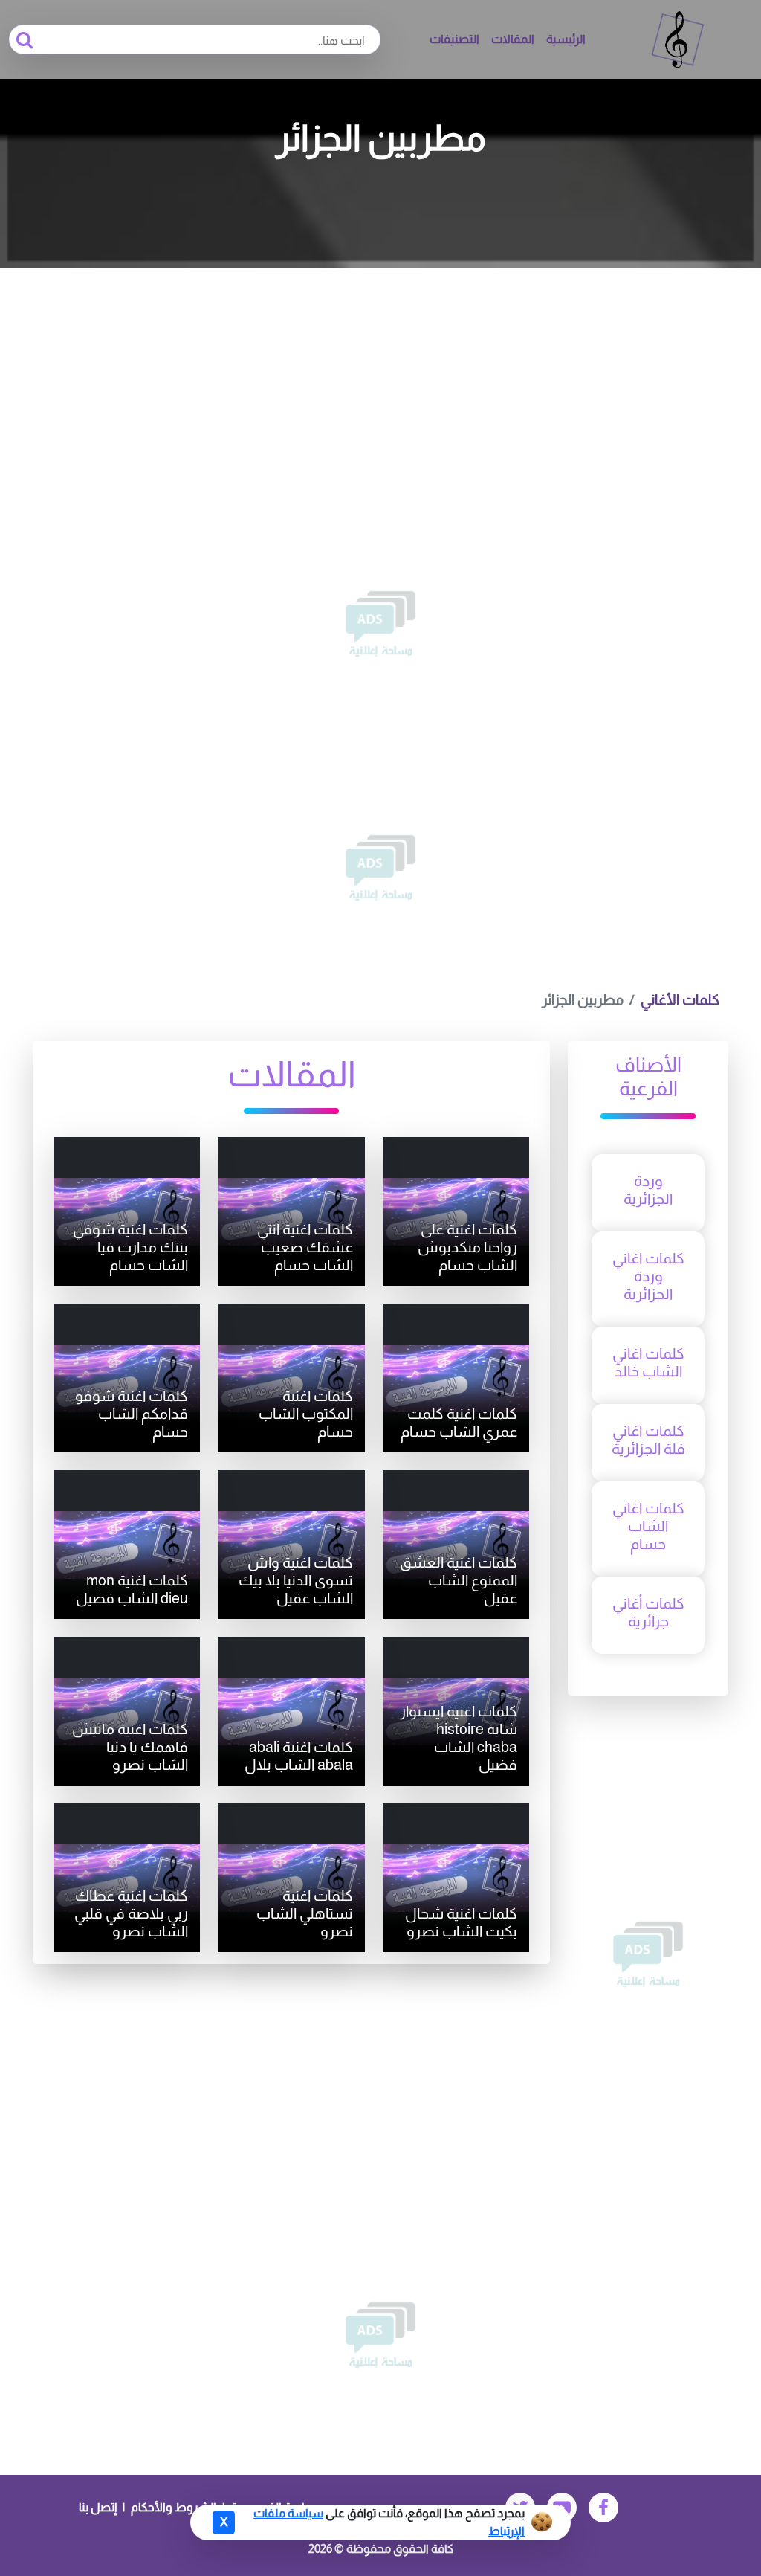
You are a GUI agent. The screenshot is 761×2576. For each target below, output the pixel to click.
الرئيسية (566, 39)
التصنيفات (454, 39)
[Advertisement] (380, 380)
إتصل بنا (98, 2507)
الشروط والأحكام (174, 2507)
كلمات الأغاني (680, 1000)
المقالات (513, 39)
